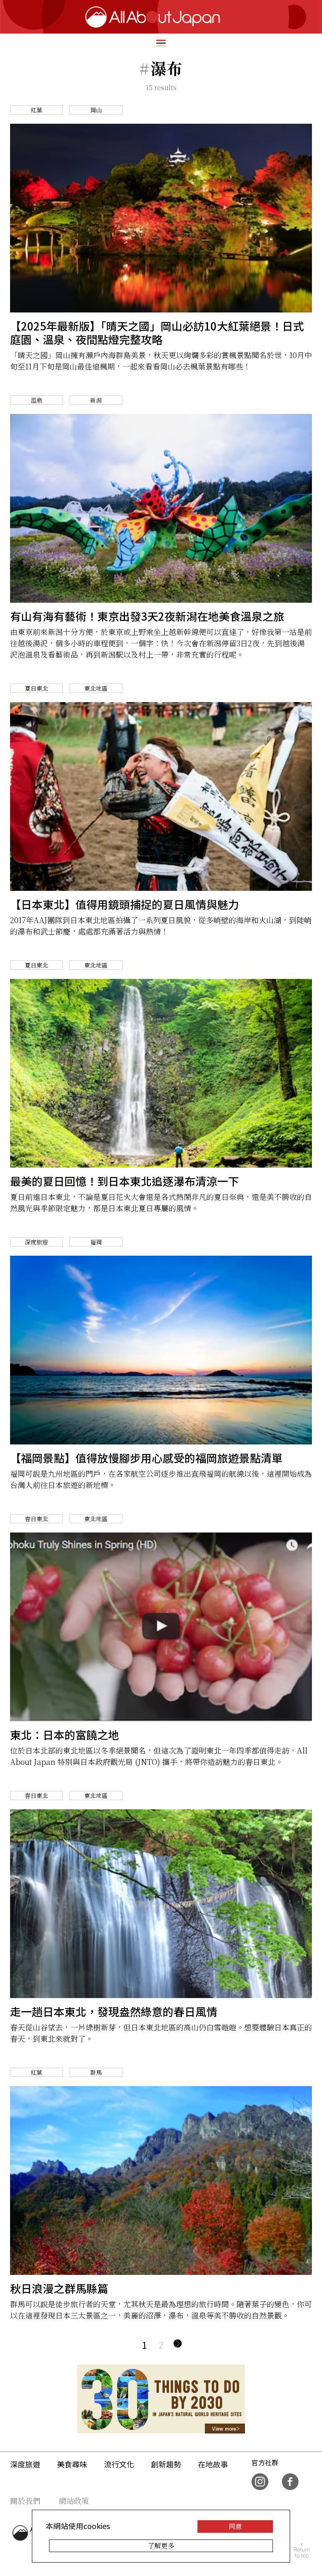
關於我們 (25, 2501)
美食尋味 (72, 2464)
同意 (235, 2526)
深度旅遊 (25, 2464)
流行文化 (119, 2464)
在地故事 (213, 2464)
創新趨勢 (166, 2464)
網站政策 (74, 2501)
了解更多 (161, 2546)
